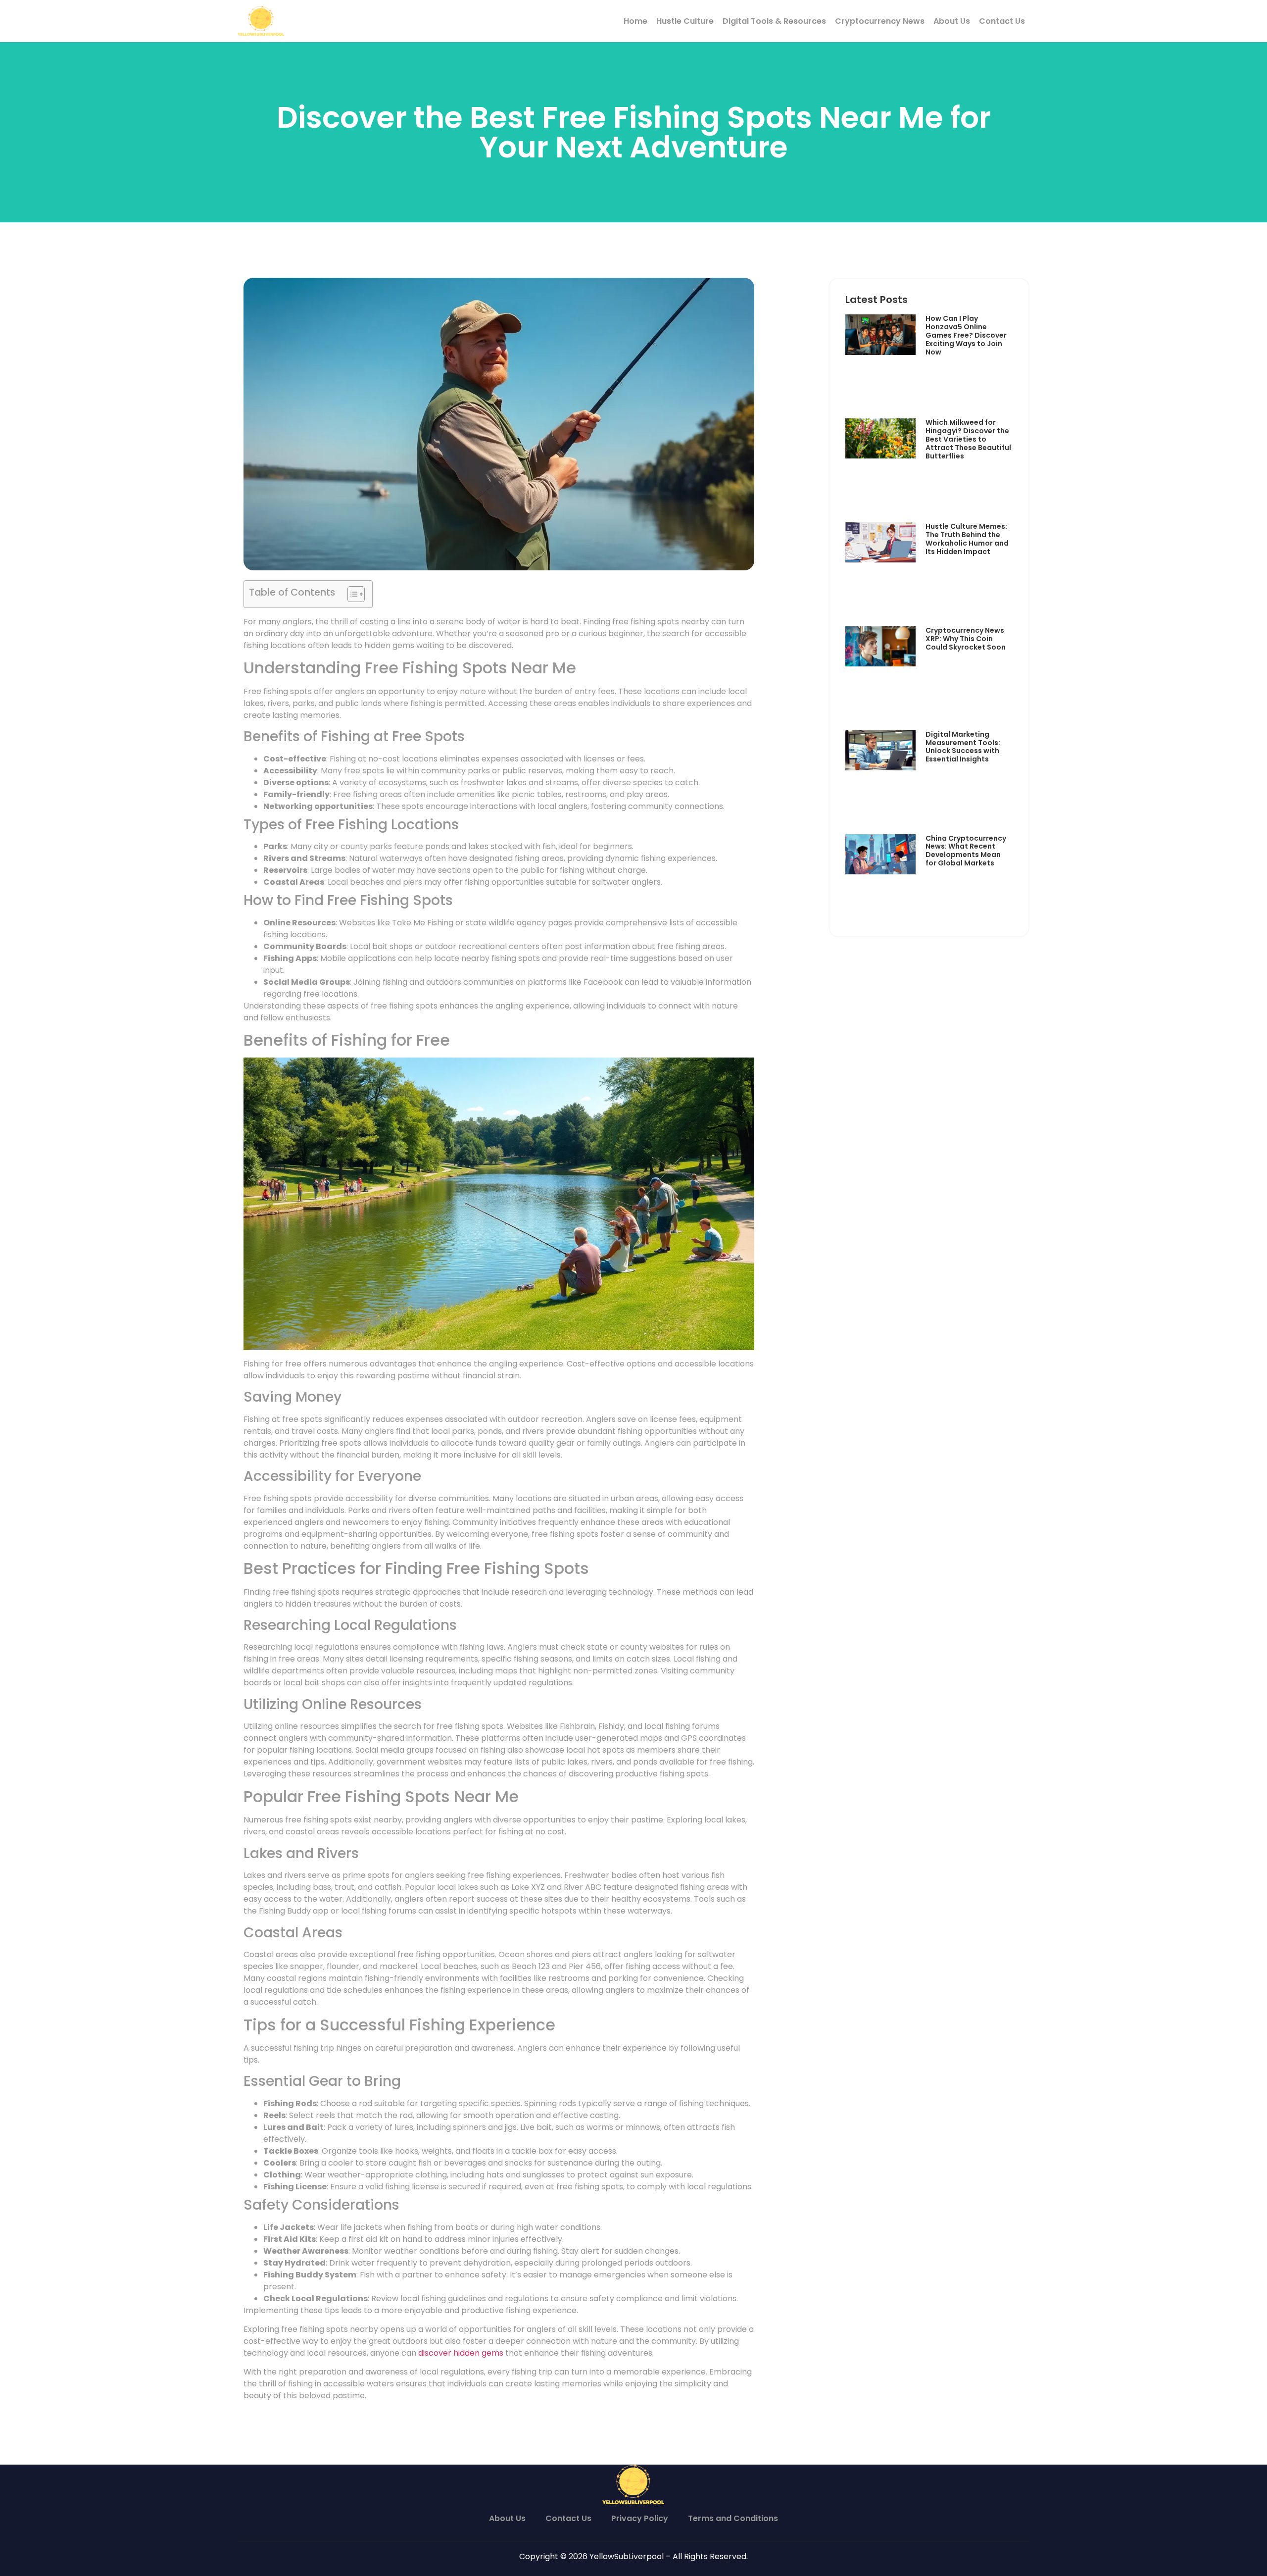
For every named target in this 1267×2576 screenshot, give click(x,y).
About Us (952, 21)
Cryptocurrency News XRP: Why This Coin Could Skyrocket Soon (966, 639)
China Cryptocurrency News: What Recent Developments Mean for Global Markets (966, 851)
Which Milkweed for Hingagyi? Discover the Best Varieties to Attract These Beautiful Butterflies (968, 439)
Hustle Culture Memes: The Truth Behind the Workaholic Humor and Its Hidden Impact (967, 539)
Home (635, 21)
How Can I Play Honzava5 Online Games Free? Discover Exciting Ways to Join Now (966, 335)
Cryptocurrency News (880, 21)
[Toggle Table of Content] (351, 594)
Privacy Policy (640, 2518)
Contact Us (1002, 21)
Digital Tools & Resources (774, 21)
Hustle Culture (685, 21)
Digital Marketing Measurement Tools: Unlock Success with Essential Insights (963, 747)
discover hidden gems (461, 2353)
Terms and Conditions (733, 2518)
